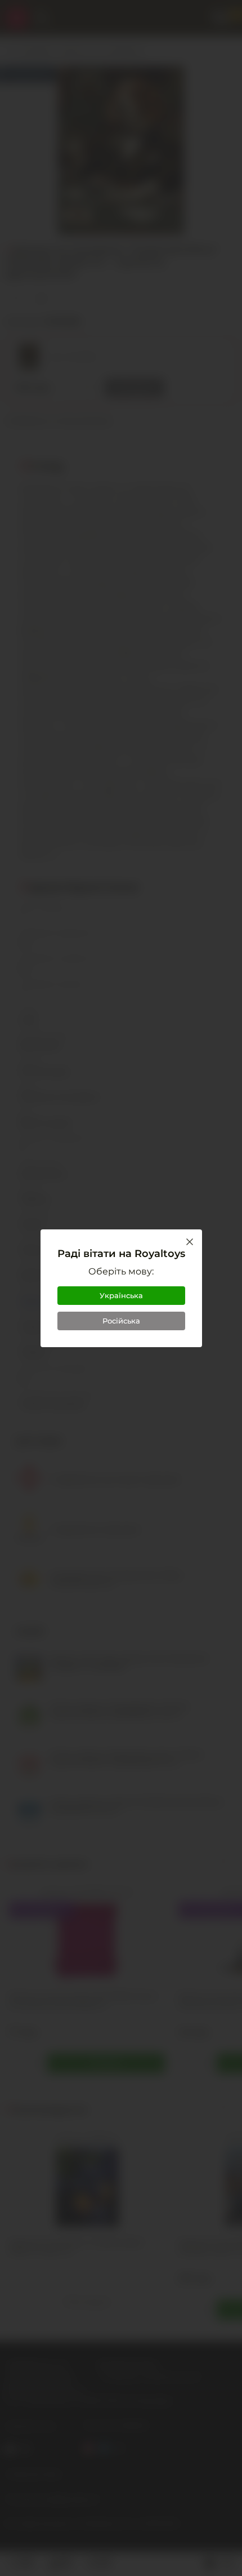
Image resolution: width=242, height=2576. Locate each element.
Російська (121, 1321)
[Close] (190, 1242)
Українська (121, 1295)
